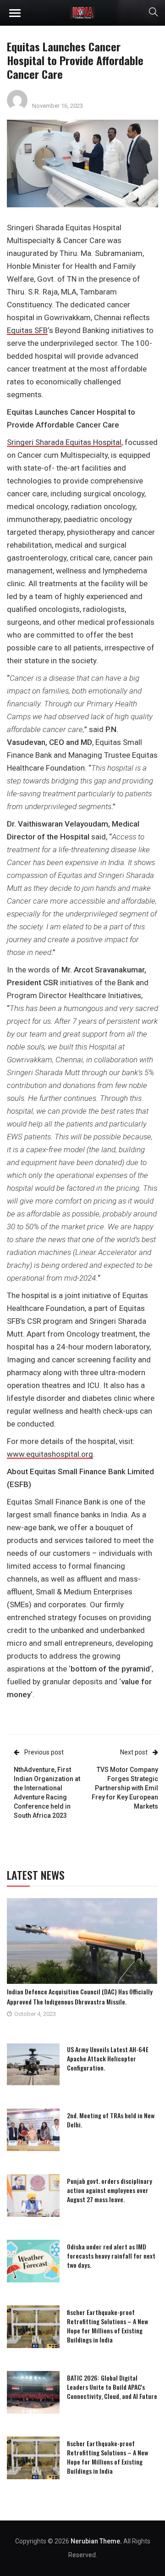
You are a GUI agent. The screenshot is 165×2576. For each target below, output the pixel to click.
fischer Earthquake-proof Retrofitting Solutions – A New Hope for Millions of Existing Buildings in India (107, 2326)
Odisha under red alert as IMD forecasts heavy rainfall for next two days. (111, 2256)
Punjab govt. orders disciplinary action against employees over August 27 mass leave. (110, 2190)
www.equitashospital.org (50, 1454)
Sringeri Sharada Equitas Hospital (64, 442)
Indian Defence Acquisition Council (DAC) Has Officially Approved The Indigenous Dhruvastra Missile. (80, 1996)
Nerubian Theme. (96, 2541)
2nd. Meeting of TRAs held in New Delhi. (111, 2120)
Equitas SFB (27, 330)
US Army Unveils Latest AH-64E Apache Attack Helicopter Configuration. (108, 2058)
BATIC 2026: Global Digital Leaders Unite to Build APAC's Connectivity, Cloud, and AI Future (112, 2387)
